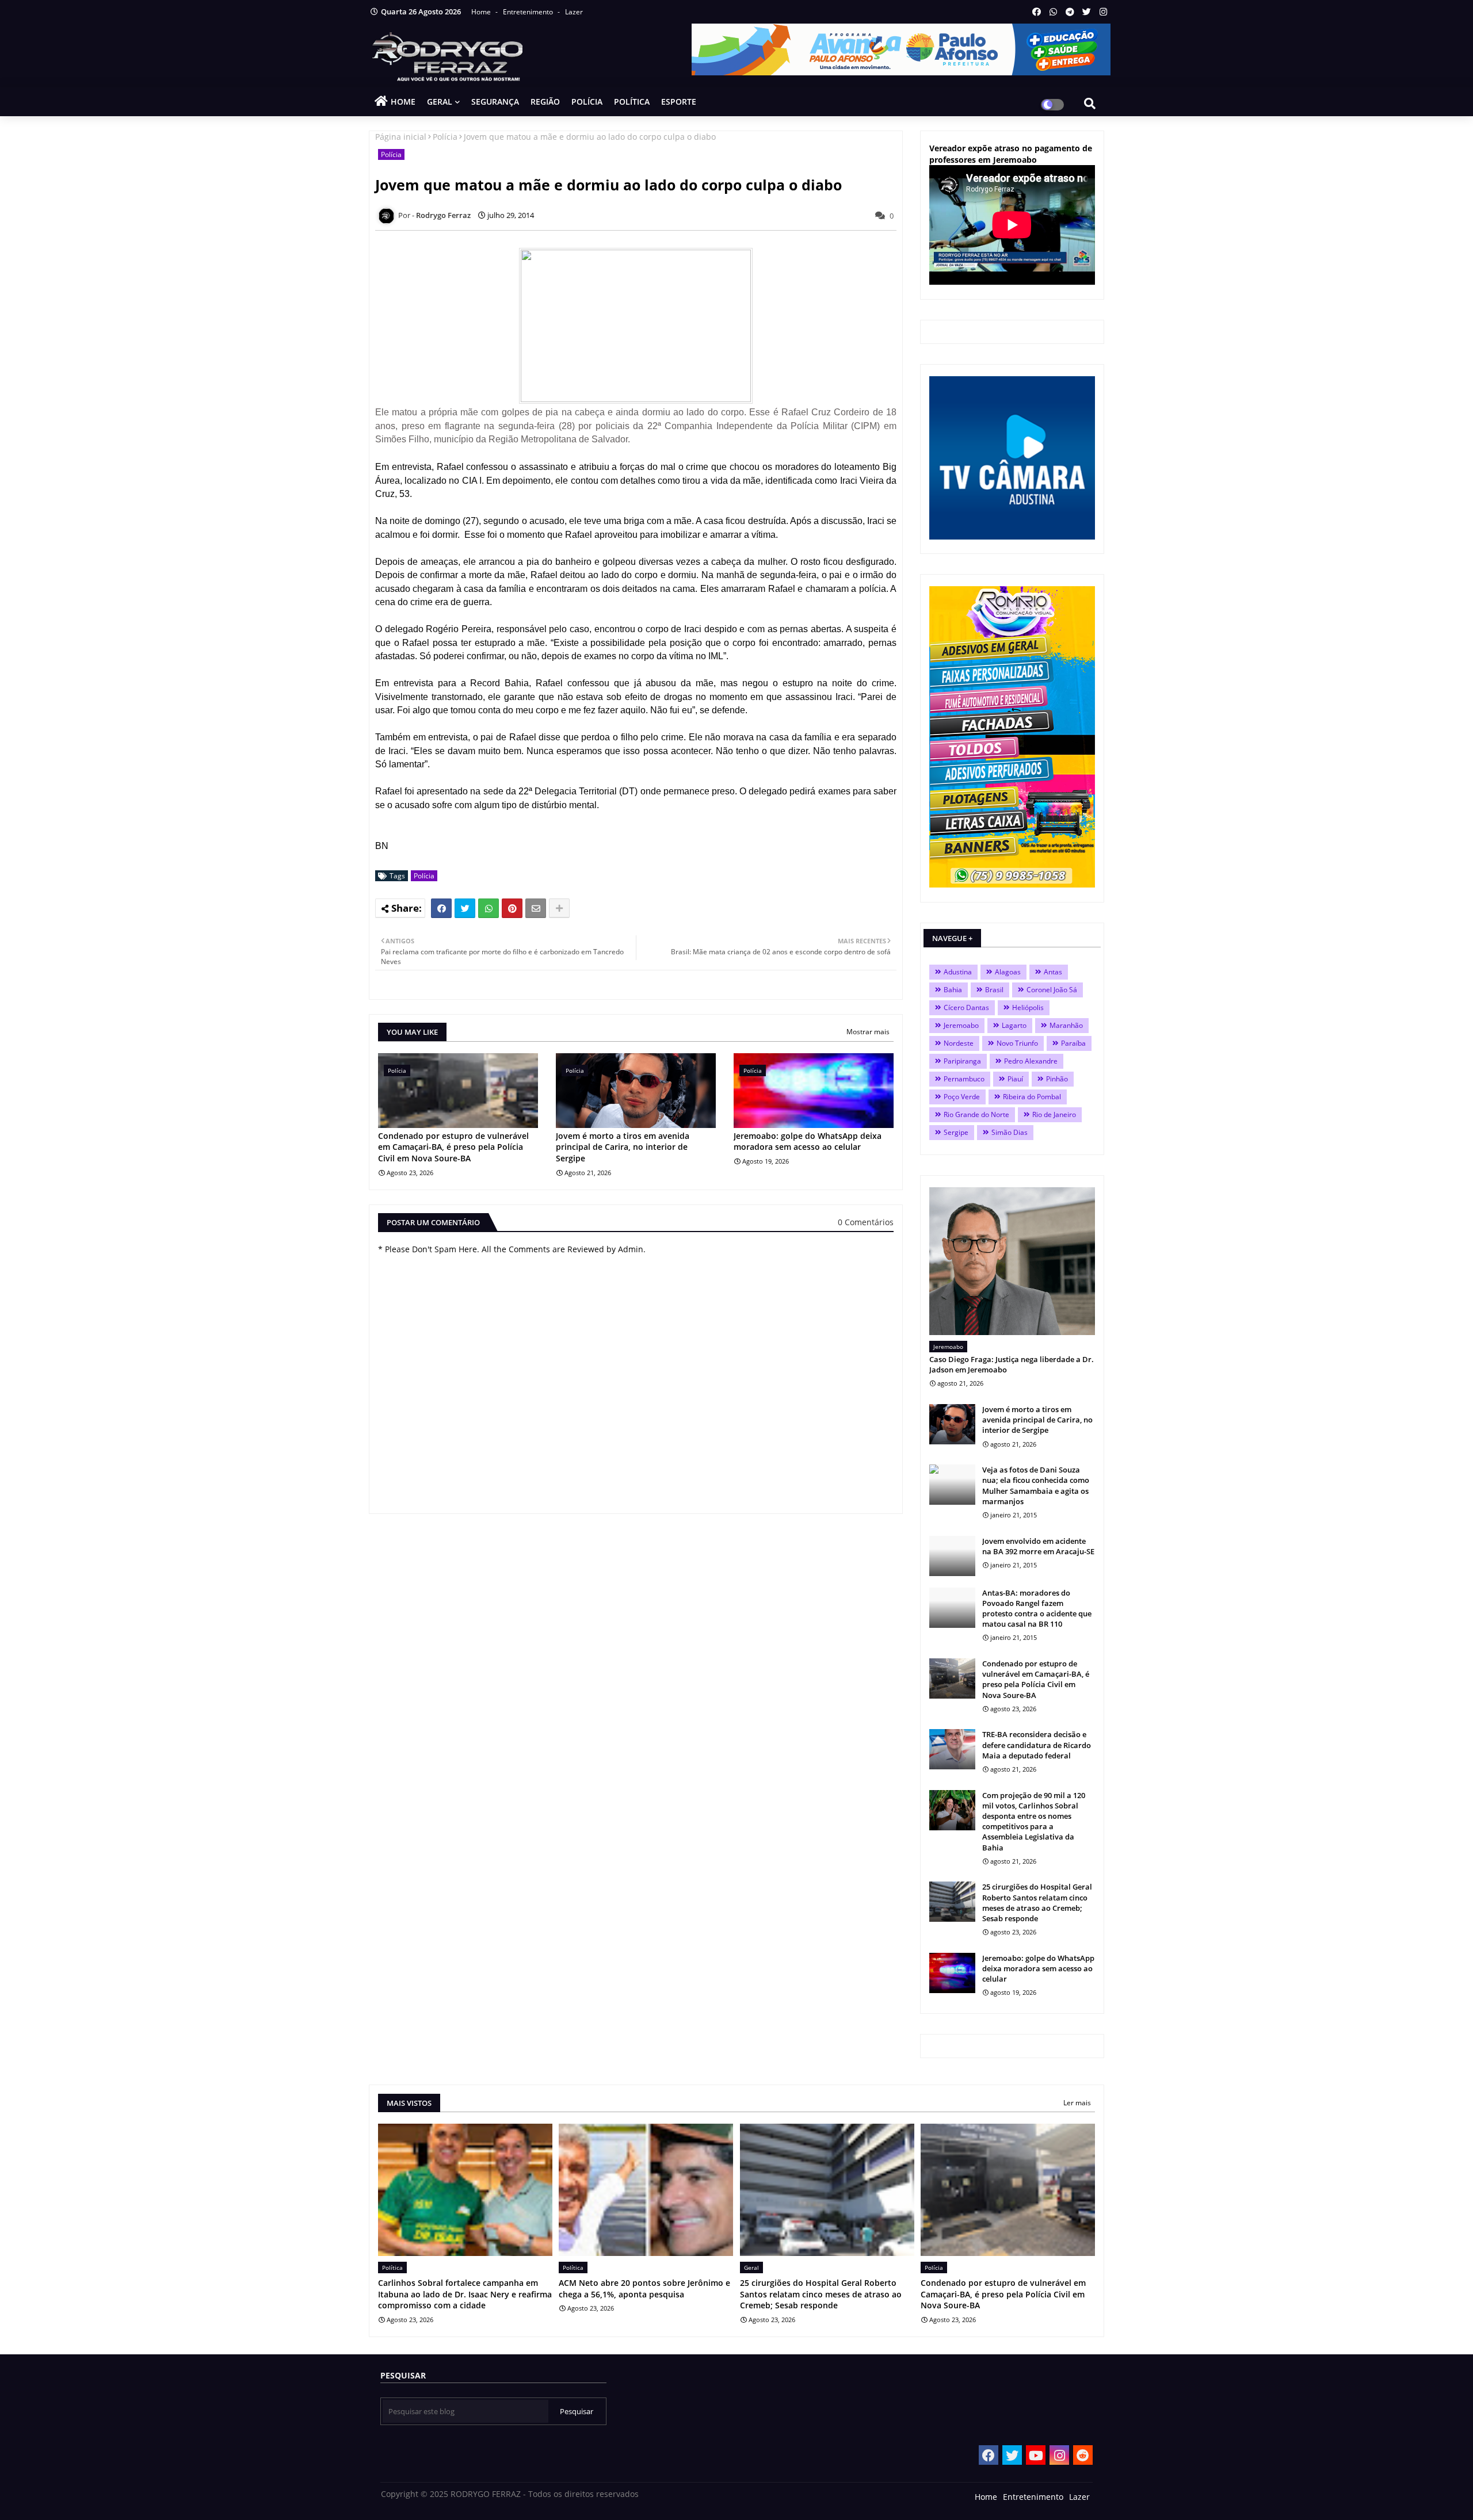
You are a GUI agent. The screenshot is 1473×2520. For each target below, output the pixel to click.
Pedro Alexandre (1031, 1061)
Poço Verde (962, 1097)
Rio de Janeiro (1054, 1114)
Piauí (1015, 1079)
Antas (1053, 972)
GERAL (440, 102)
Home (482, 12)
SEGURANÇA (495, 102)
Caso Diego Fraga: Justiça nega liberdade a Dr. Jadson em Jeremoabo (1012, 1364)
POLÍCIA (587, 102)
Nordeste (959, 1043)
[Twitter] (465, 908)
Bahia (953, 990)
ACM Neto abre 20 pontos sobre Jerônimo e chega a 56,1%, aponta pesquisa (644, 2288)
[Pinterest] (512, 908)
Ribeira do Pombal (1032, 1097)
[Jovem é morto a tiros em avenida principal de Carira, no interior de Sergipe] (952, 1424)
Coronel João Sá (1052, 990)
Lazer (574, 12)
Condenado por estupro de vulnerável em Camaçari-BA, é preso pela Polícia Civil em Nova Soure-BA (453, 1147)
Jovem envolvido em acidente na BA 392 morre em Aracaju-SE (1038, 1546)
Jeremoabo (961, 1025)
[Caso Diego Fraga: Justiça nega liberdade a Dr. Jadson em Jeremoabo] (1012, 1261)
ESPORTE (679, 102)
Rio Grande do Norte (976, 1114)
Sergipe (956, 1132)
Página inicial (401, 137)
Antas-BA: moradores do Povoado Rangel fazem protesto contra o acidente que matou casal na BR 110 (1037, 1609)
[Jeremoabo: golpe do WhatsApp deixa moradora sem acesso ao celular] (952, 1973)
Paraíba (1073, 1043)
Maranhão (1066, 1025)
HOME (403, 102)
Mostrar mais (868, 1032)
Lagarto (1014, 1025)
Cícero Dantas (966, 1007)
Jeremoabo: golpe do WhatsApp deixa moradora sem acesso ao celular (808, 1142)
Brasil (994, 990)
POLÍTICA (632, 102)
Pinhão (1057, 1079)
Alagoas (1008, 972)
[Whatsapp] (489, 908)
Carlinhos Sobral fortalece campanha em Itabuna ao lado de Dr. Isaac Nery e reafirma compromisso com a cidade (465, 2294)
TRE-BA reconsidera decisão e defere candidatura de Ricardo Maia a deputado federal (1037, 1745)
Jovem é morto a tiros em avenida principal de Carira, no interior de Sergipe (623, 1147)
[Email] (536, 908)
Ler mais (1077, 2103)
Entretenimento (529, 12)
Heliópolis (1028, 1007)
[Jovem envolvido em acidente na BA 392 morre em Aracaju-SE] (952, 1556)
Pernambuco (964, 1079)
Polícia (445, 137)
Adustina (958, 972)
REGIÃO (545, 102)
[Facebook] (441, 908)
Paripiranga (962, 1061)
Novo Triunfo (1017, 1043)
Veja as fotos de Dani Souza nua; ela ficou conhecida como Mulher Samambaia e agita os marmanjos (1036, 1485)
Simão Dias (1010, 1132)
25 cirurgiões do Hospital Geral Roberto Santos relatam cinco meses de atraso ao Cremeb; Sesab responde (1037, 1903)
